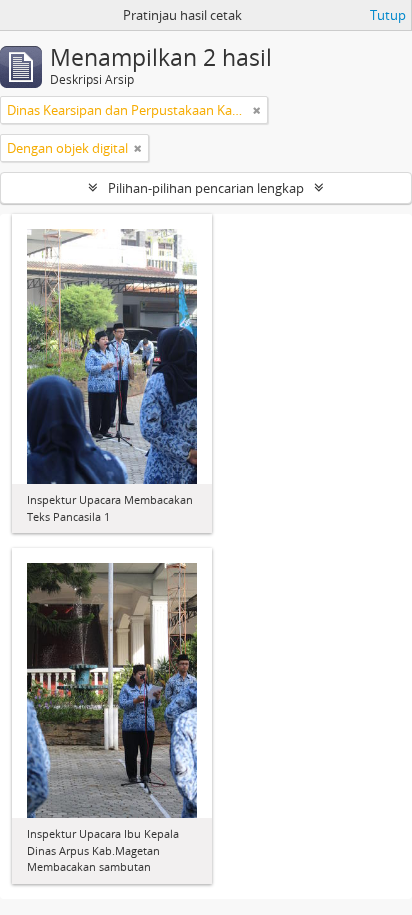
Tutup (388, 15)
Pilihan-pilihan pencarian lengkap (206, 188)
